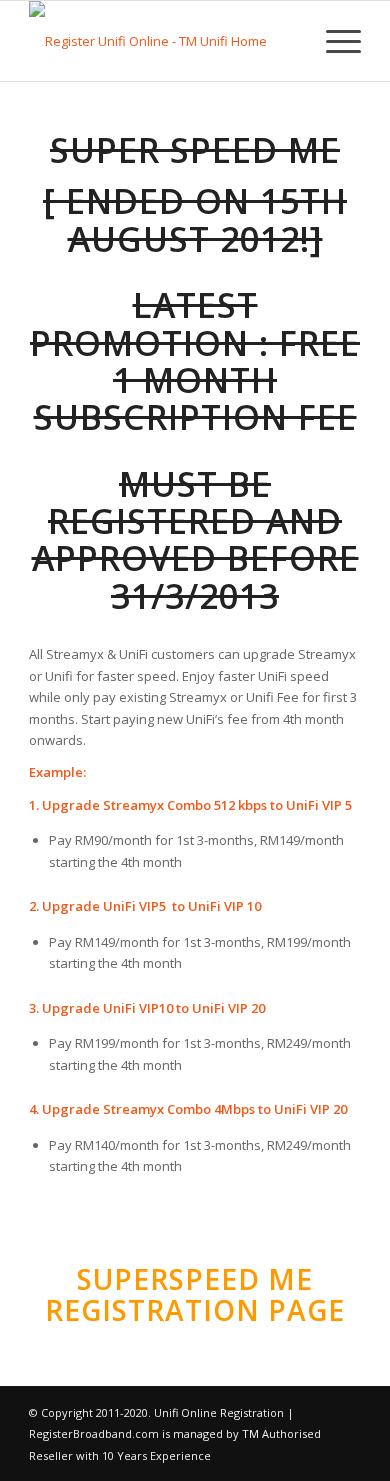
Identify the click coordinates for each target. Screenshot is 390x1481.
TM (250, 1433)
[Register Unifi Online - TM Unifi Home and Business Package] (161, 41)
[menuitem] (333, 41)
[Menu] (333, 41)
